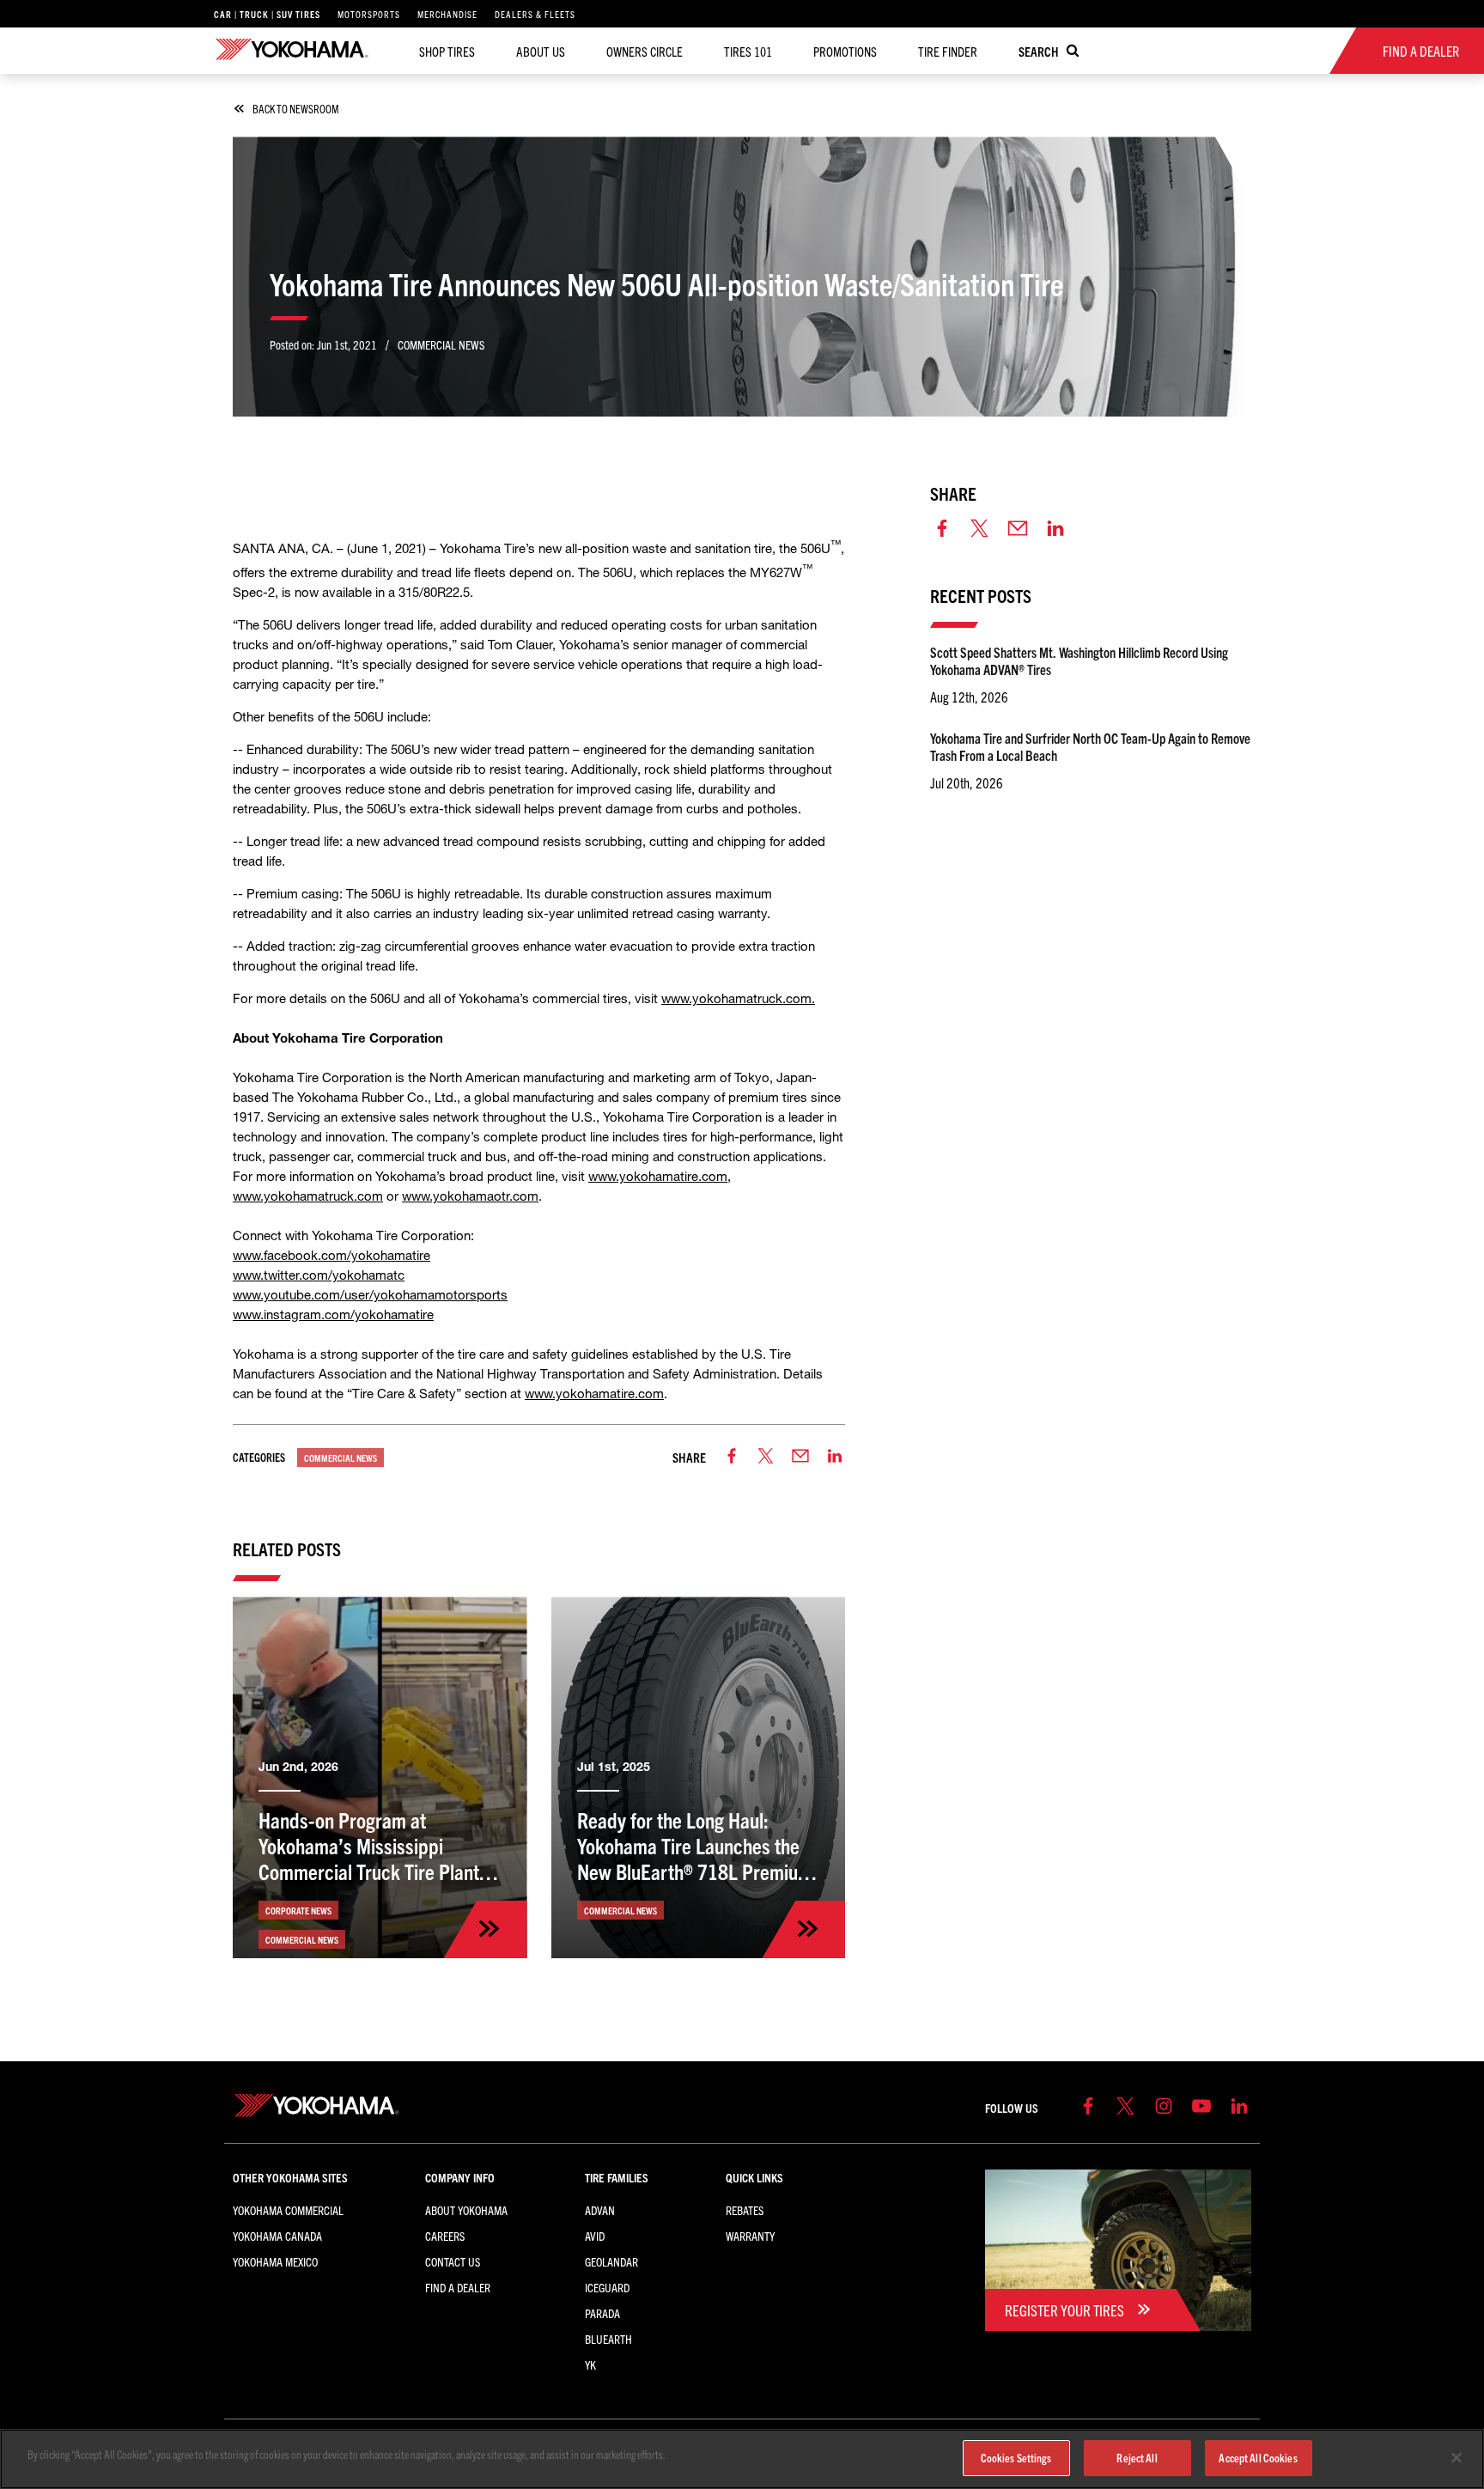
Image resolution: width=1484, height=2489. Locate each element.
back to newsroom (296, 109)
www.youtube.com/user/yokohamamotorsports (370, 1295)
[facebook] (732, 1457)
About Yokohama (466, 2210)
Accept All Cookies (1258, 2458)
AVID (595, 2236)
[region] (742, 2459)
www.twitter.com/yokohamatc (319, 1275)
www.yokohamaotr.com (470, 1196)
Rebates (745, 2210)
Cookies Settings (1016, 2458)
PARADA (602, 2313)
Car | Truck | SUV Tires (267, 14)
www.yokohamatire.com (658, 1176)
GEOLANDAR (611, 2261)
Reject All (1137, 2458)
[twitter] (766, 1457)
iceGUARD (607, 2287)
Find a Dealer (458, 2287)
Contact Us (453, 2261)
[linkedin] (835, 1457)
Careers (445, 2236)
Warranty (750, 2236)
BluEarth (608, 2339)
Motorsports (369, 14)
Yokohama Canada (277, 2236)
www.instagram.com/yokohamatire (333, 1314)
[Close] (1457, 2458)
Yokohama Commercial (288, 2210)
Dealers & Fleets (535, 14)
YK (590, 2364)
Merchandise (447, 14)
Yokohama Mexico (275, 2261)
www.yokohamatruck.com (736, 998)
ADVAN (600, 2210)
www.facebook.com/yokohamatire (331, 1255)
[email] (800, 1457)
